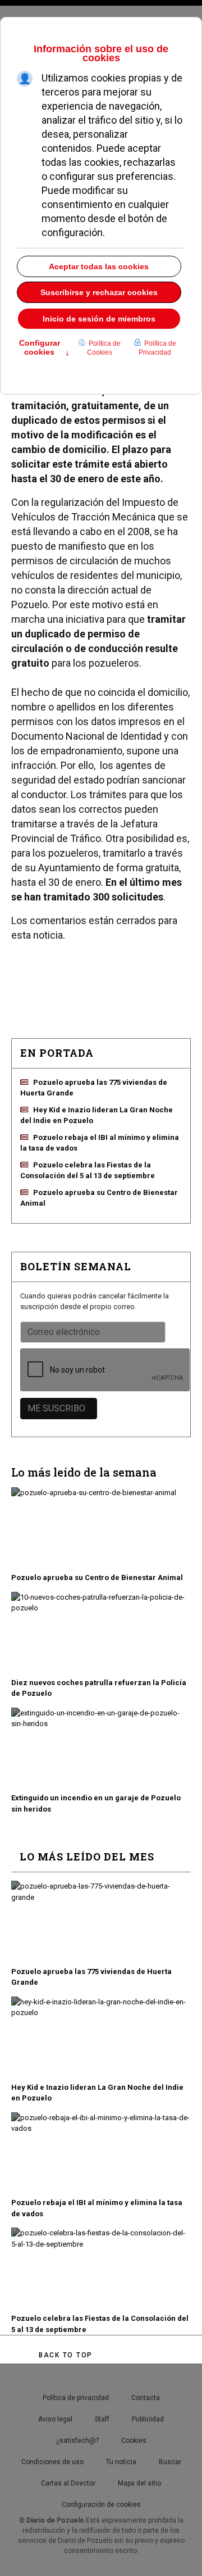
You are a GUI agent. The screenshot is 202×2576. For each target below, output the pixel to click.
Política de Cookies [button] (104, 348)
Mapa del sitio (139, 2483)
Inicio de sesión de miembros (99, 319)
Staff (102, 2419)
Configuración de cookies (101, 2505)
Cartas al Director (68, 2483)
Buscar (170, 2462)
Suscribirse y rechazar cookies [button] (99, 292)
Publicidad (148, 2419)
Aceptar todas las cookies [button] (99, 266)
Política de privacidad (76, 2398)
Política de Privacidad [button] (157, 348)
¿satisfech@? (77, 2441)
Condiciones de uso (52, 2462)
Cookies (134, 2441)
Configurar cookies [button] (44, 348)
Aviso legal (55, 2419)
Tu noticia (121, 2462)
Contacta (146, 2398)
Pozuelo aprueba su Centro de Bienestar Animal (97, 1577)
